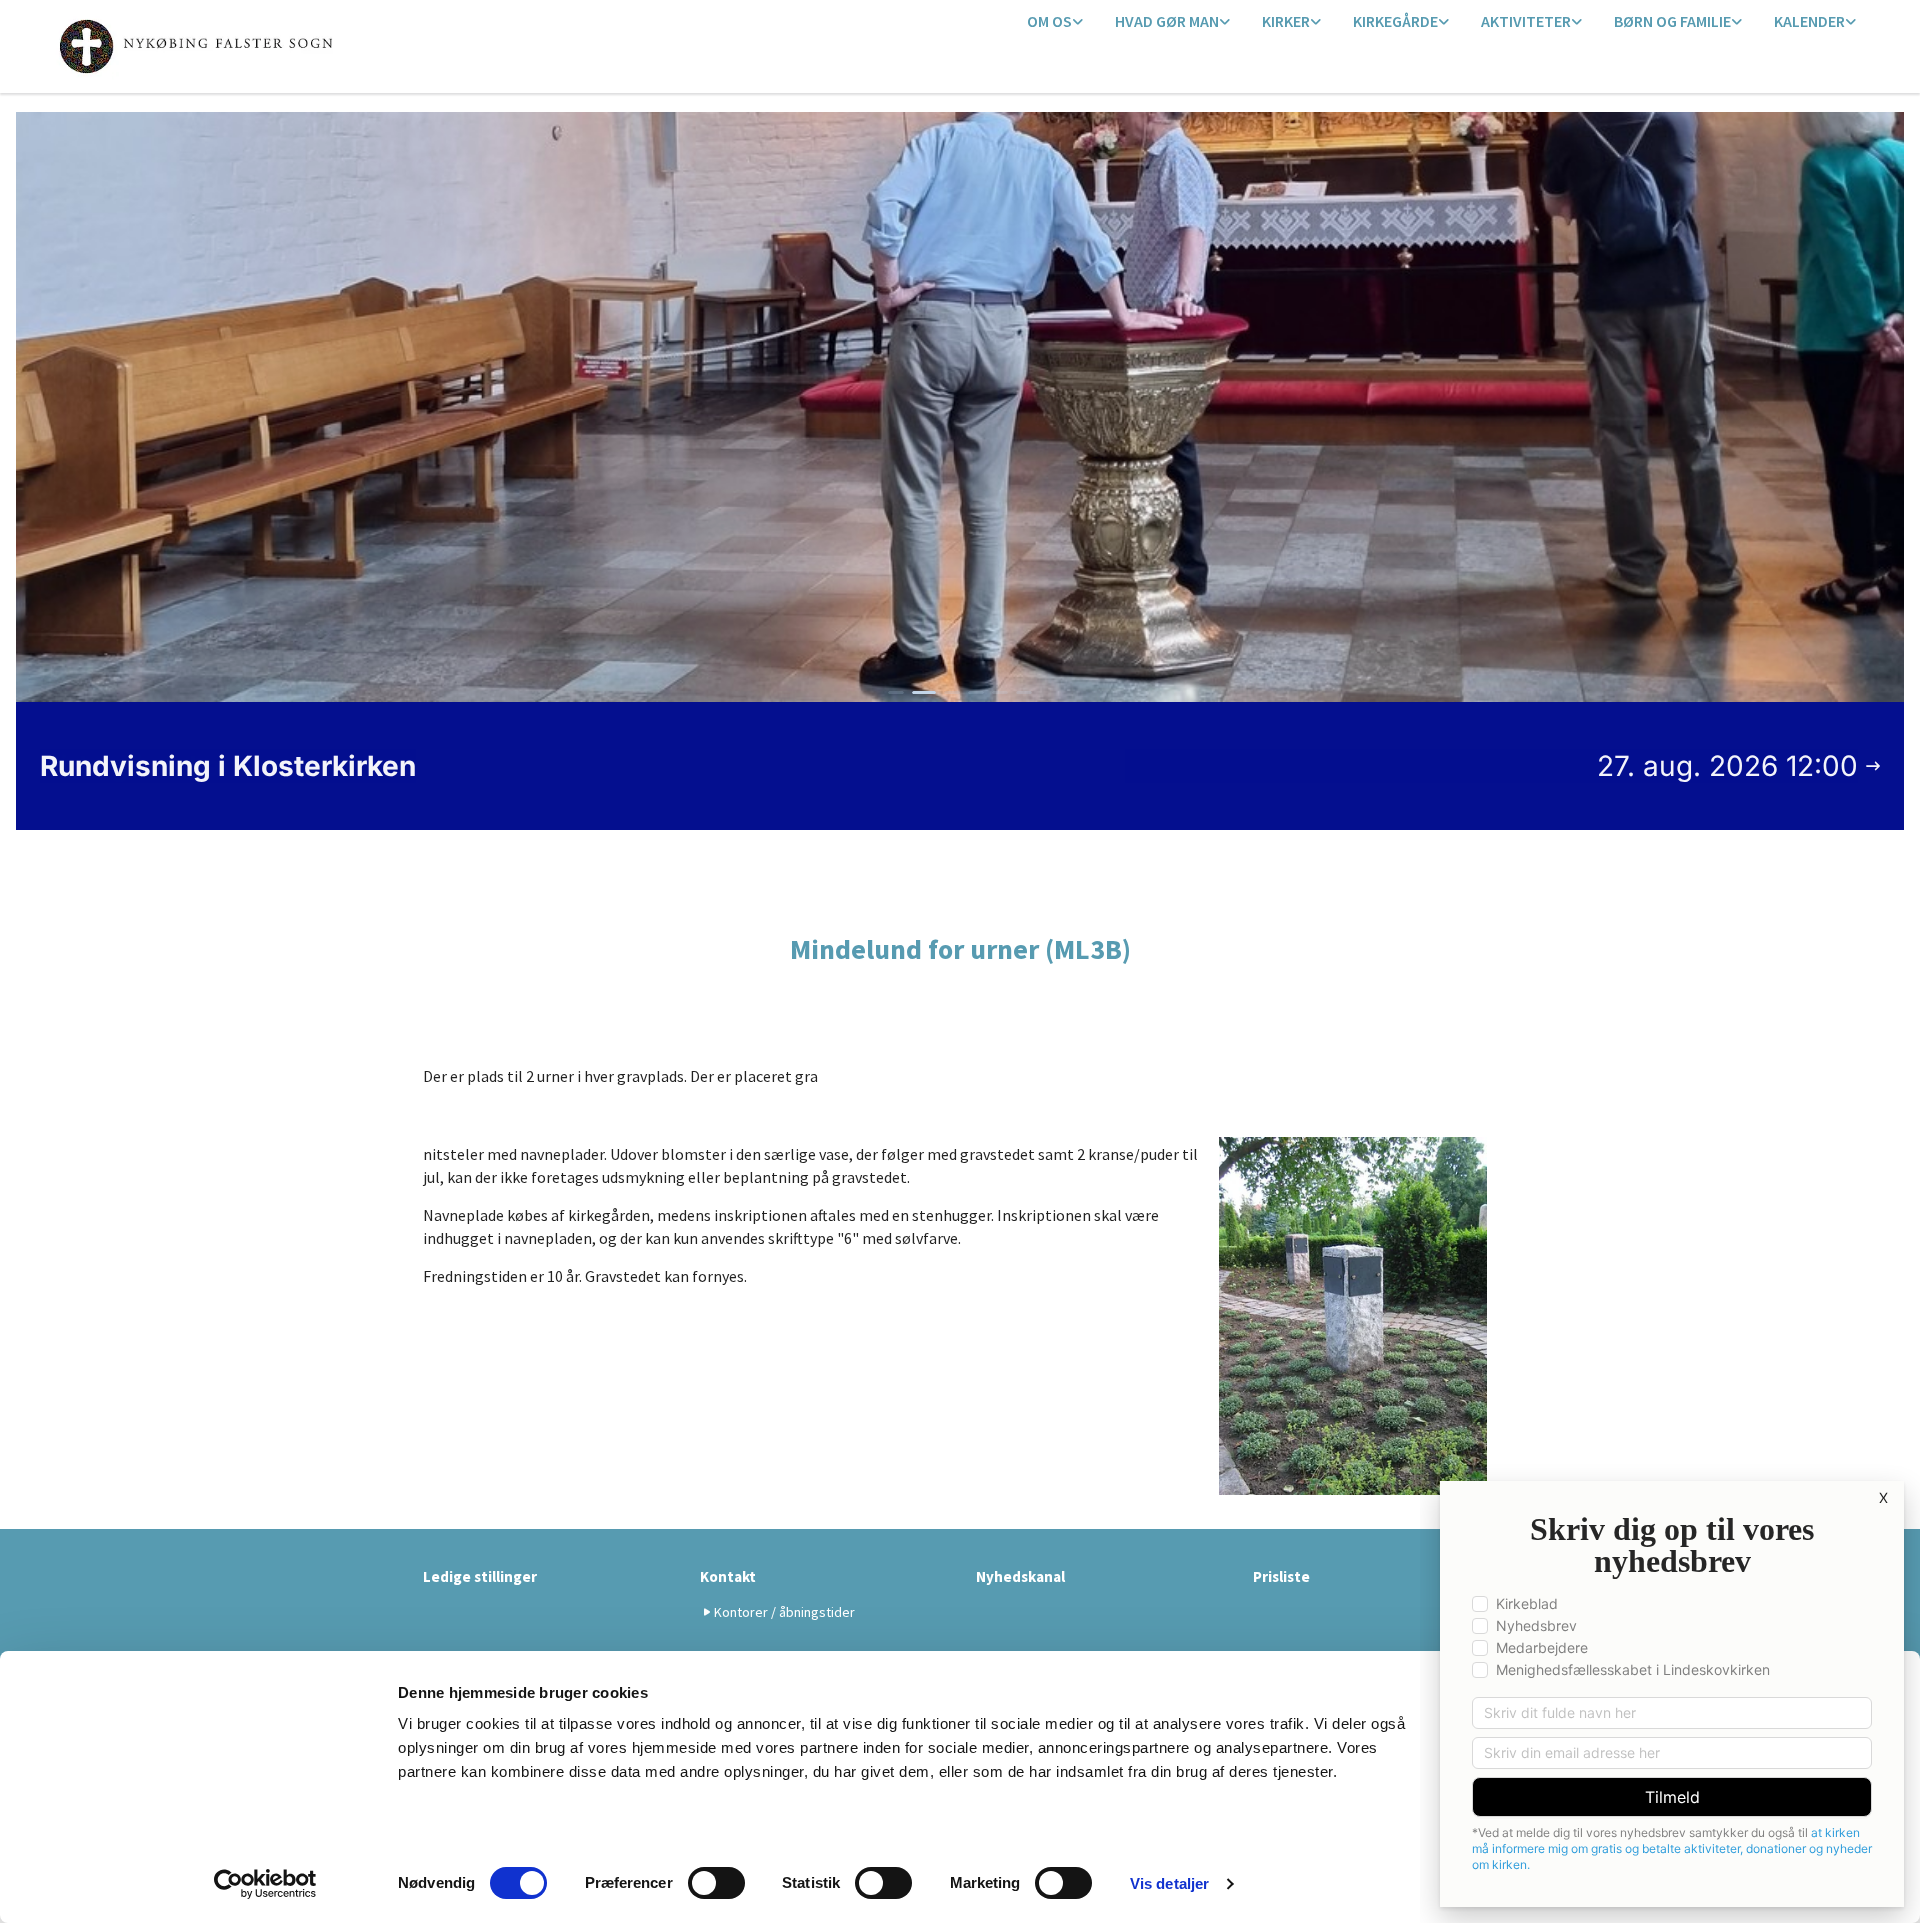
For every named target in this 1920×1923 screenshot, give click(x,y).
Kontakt (728, 1576)
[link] (1055, 22)
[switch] (716, 1883)
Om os (1049, 21)
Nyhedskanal (1020, 1576)
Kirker (1286, 21)
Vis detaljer (1169, 1883)
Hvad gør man (1167, 21)
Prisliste (1281, 1576)
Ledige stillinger (480, 1576)
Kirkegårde (1395, 21)
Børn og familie (1672, 21)
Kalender (1809, 21)
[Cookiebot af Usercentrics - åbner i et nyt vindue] (265, 1884)
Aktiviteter (1526, 21)
